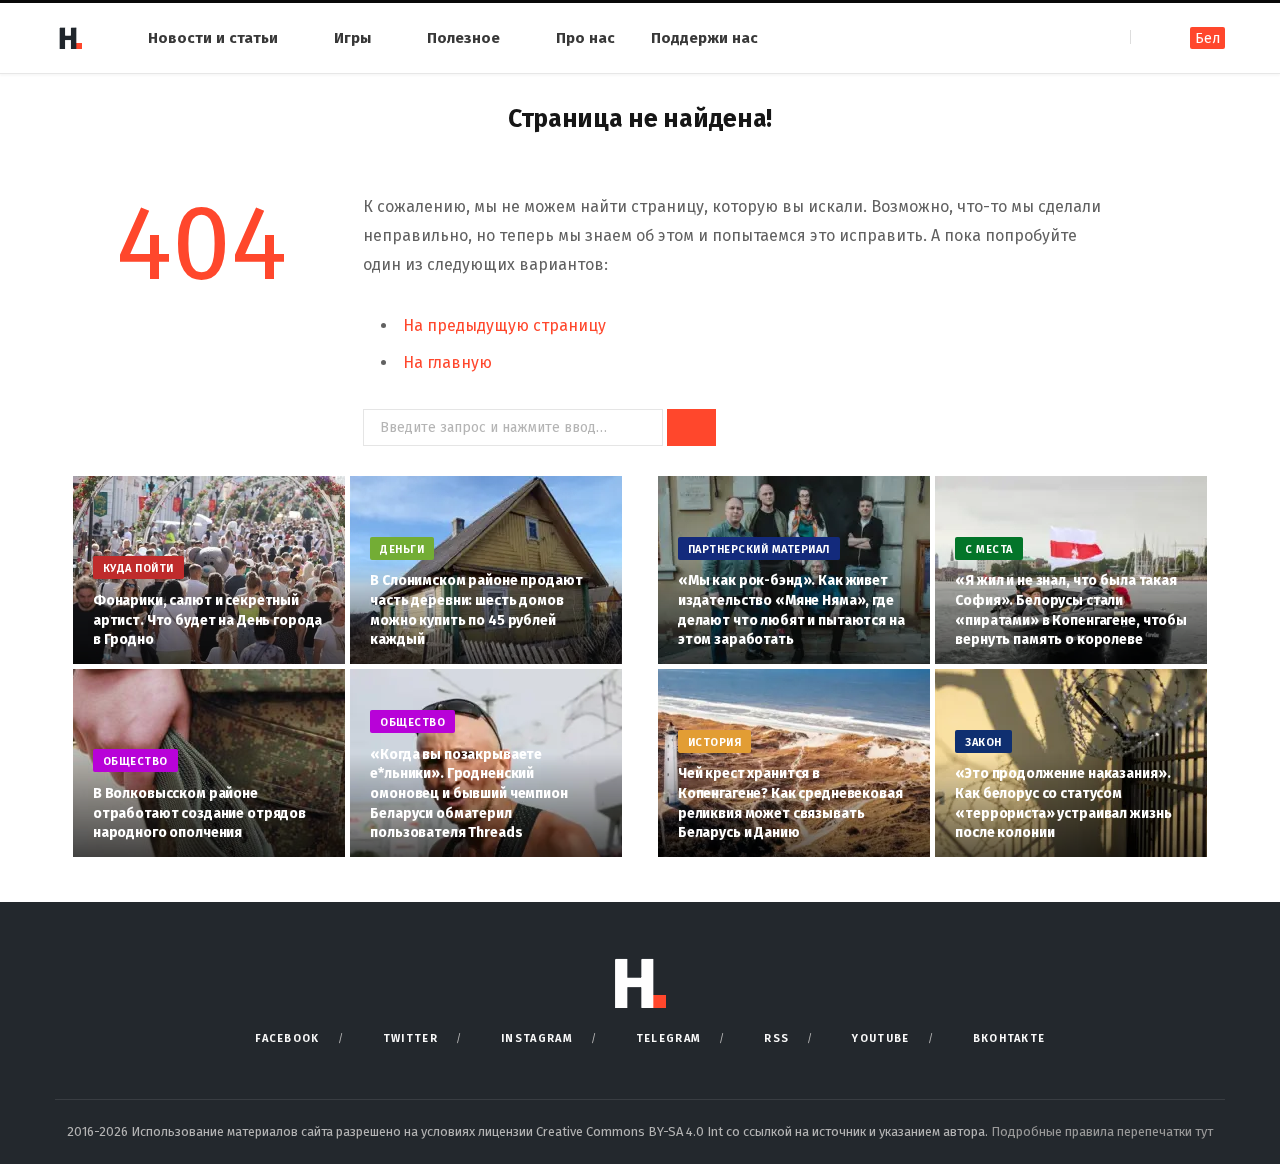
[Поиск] (1147, 37)
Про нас (585, 38)
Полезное (463, 38)
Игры (352, 38)
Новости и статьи (213, 38)
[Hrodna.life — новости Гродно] (70, 38)
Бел (1207, 38)
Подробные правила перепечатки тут (1102, 1131)
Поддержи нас (704, 38)
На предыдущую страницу (504, 325)
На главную (447, 362)
